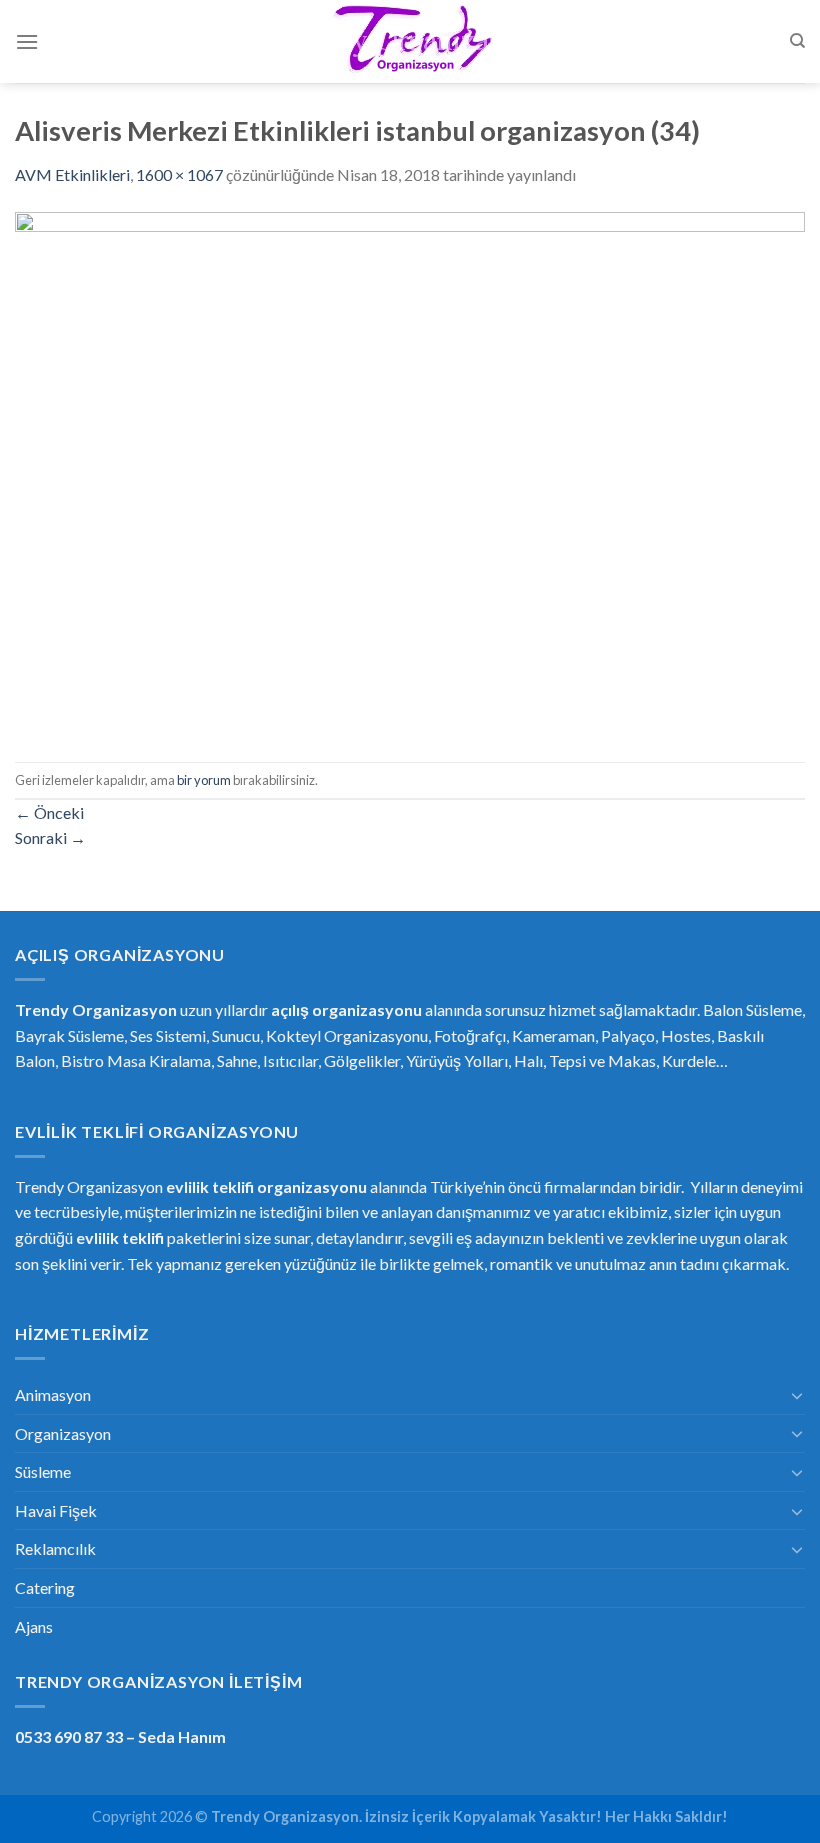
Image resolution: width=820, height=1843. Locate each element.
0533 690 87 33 (69, 1736)
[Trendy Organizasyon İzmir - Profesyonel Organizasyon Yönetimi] (410, 42)
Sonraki (50, 837)
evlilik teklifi (120, 1237)
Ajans (34, 1626)
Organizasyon (63, 1433)
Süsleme (43, 1471)
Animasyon (53, 1394)
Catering (45, 1587)
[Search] (797, 41)
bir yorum (204, 780)
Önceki (49, 812)
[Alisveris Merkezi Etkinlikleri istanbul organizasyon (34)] (410, 472)
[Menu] (27, 41)
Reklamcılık (55, 1548)
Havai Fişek (56, 1510)
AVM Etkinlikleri (72, 174)
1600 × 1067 (179, 174)
